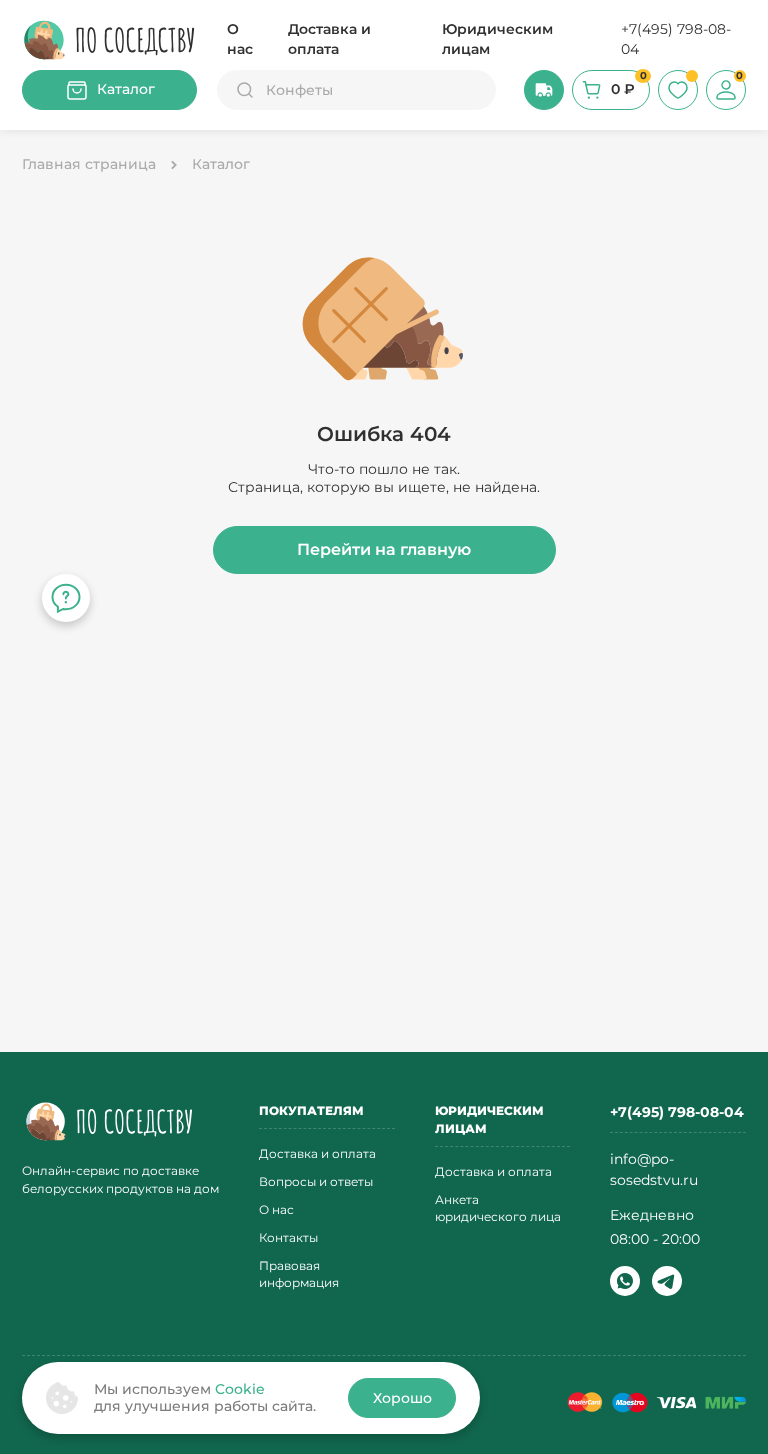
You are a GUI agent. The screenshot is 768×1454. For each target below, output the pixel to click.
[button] (544, 90)
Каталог (126, 89)
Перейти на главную (384, 549)
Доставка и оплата (329, 39)
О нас (240, 39)
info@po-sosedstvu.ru (654, 1169)
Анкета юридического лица (498, 1208)
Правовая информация (299, 1274)
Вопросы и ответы (316, 1181)
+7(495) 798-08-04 (676, 39)
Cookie (240, 1389)
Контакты (288, 1237)
